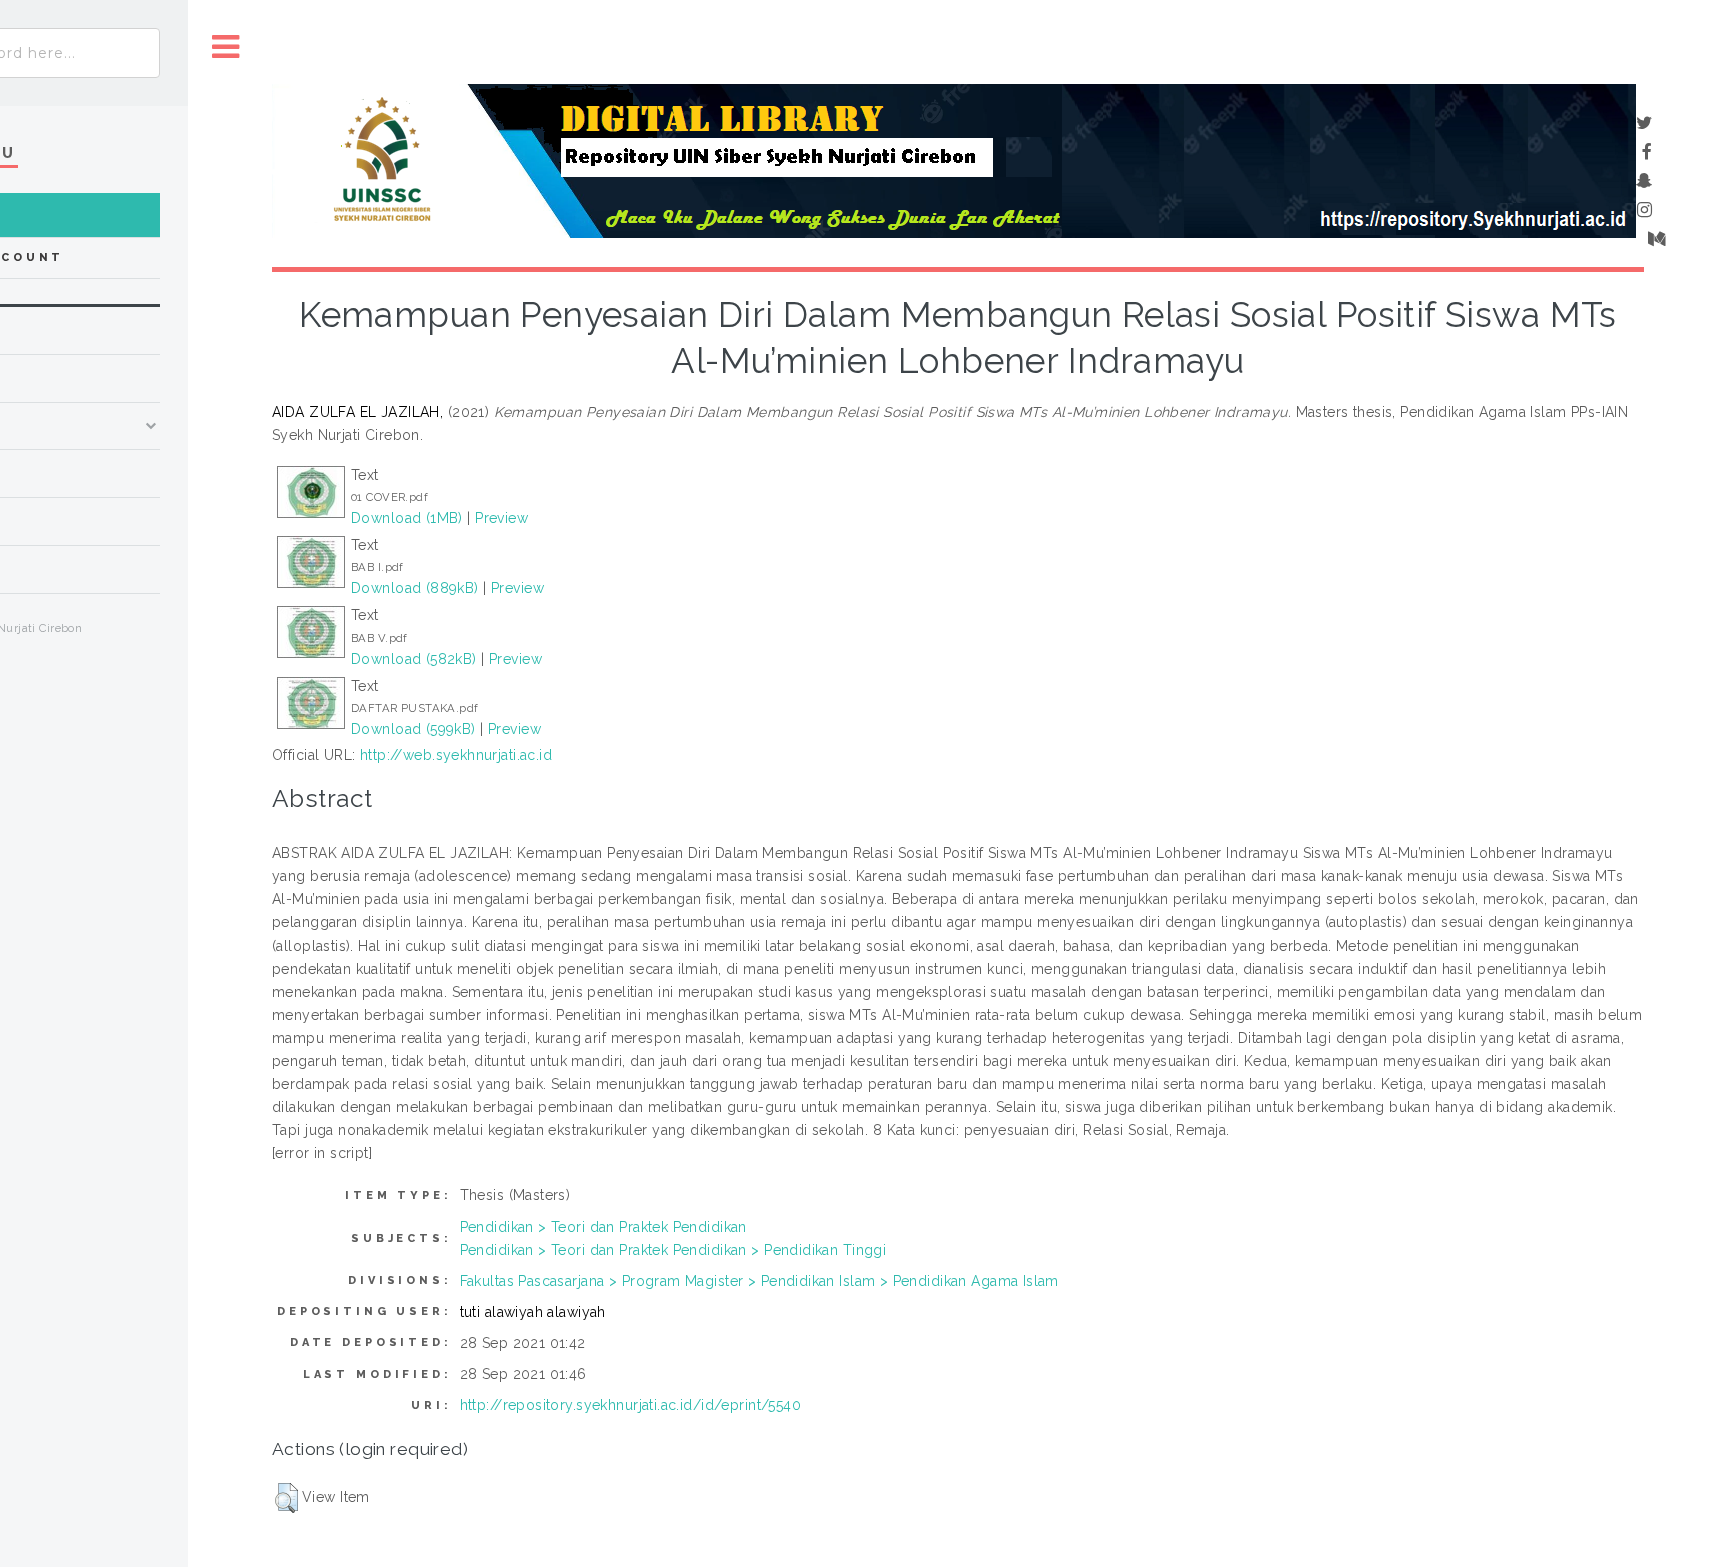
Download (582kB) (414, 659)
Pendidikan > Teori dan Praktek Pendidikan (603, 1227)
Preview (501, 518)
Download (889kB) (415, 588)
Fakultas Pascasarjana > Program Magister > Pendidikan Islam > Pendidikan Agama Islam (759, 1281)
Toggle (226, 47)
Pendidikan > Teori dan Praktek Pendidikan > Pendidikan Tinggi (673, 1250)
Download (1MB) (407, 518)
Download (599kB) (413, 729)
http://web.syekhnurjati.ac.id (456, 755)
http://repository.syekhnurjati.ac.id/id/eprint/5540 (630, 1405)
